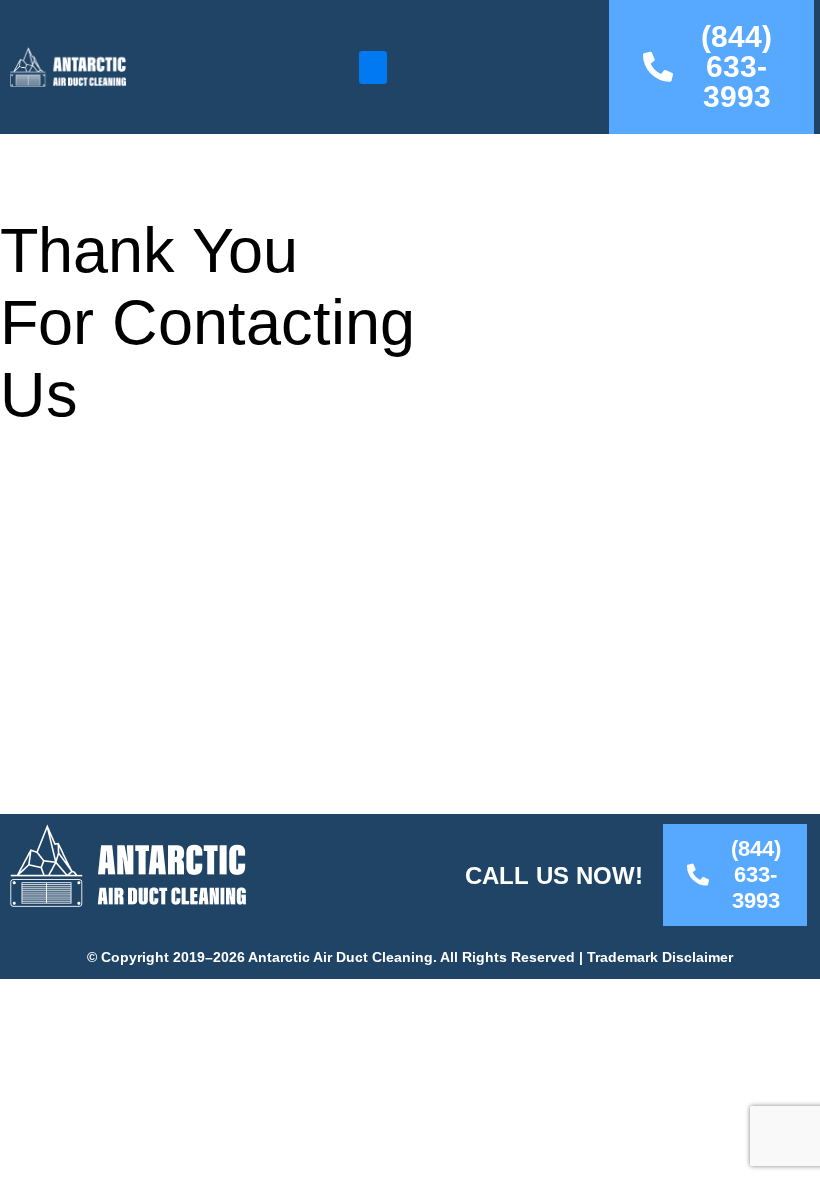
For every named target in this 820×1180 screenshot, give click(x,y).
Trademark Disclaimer (660, 957)
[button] (373, 67)
